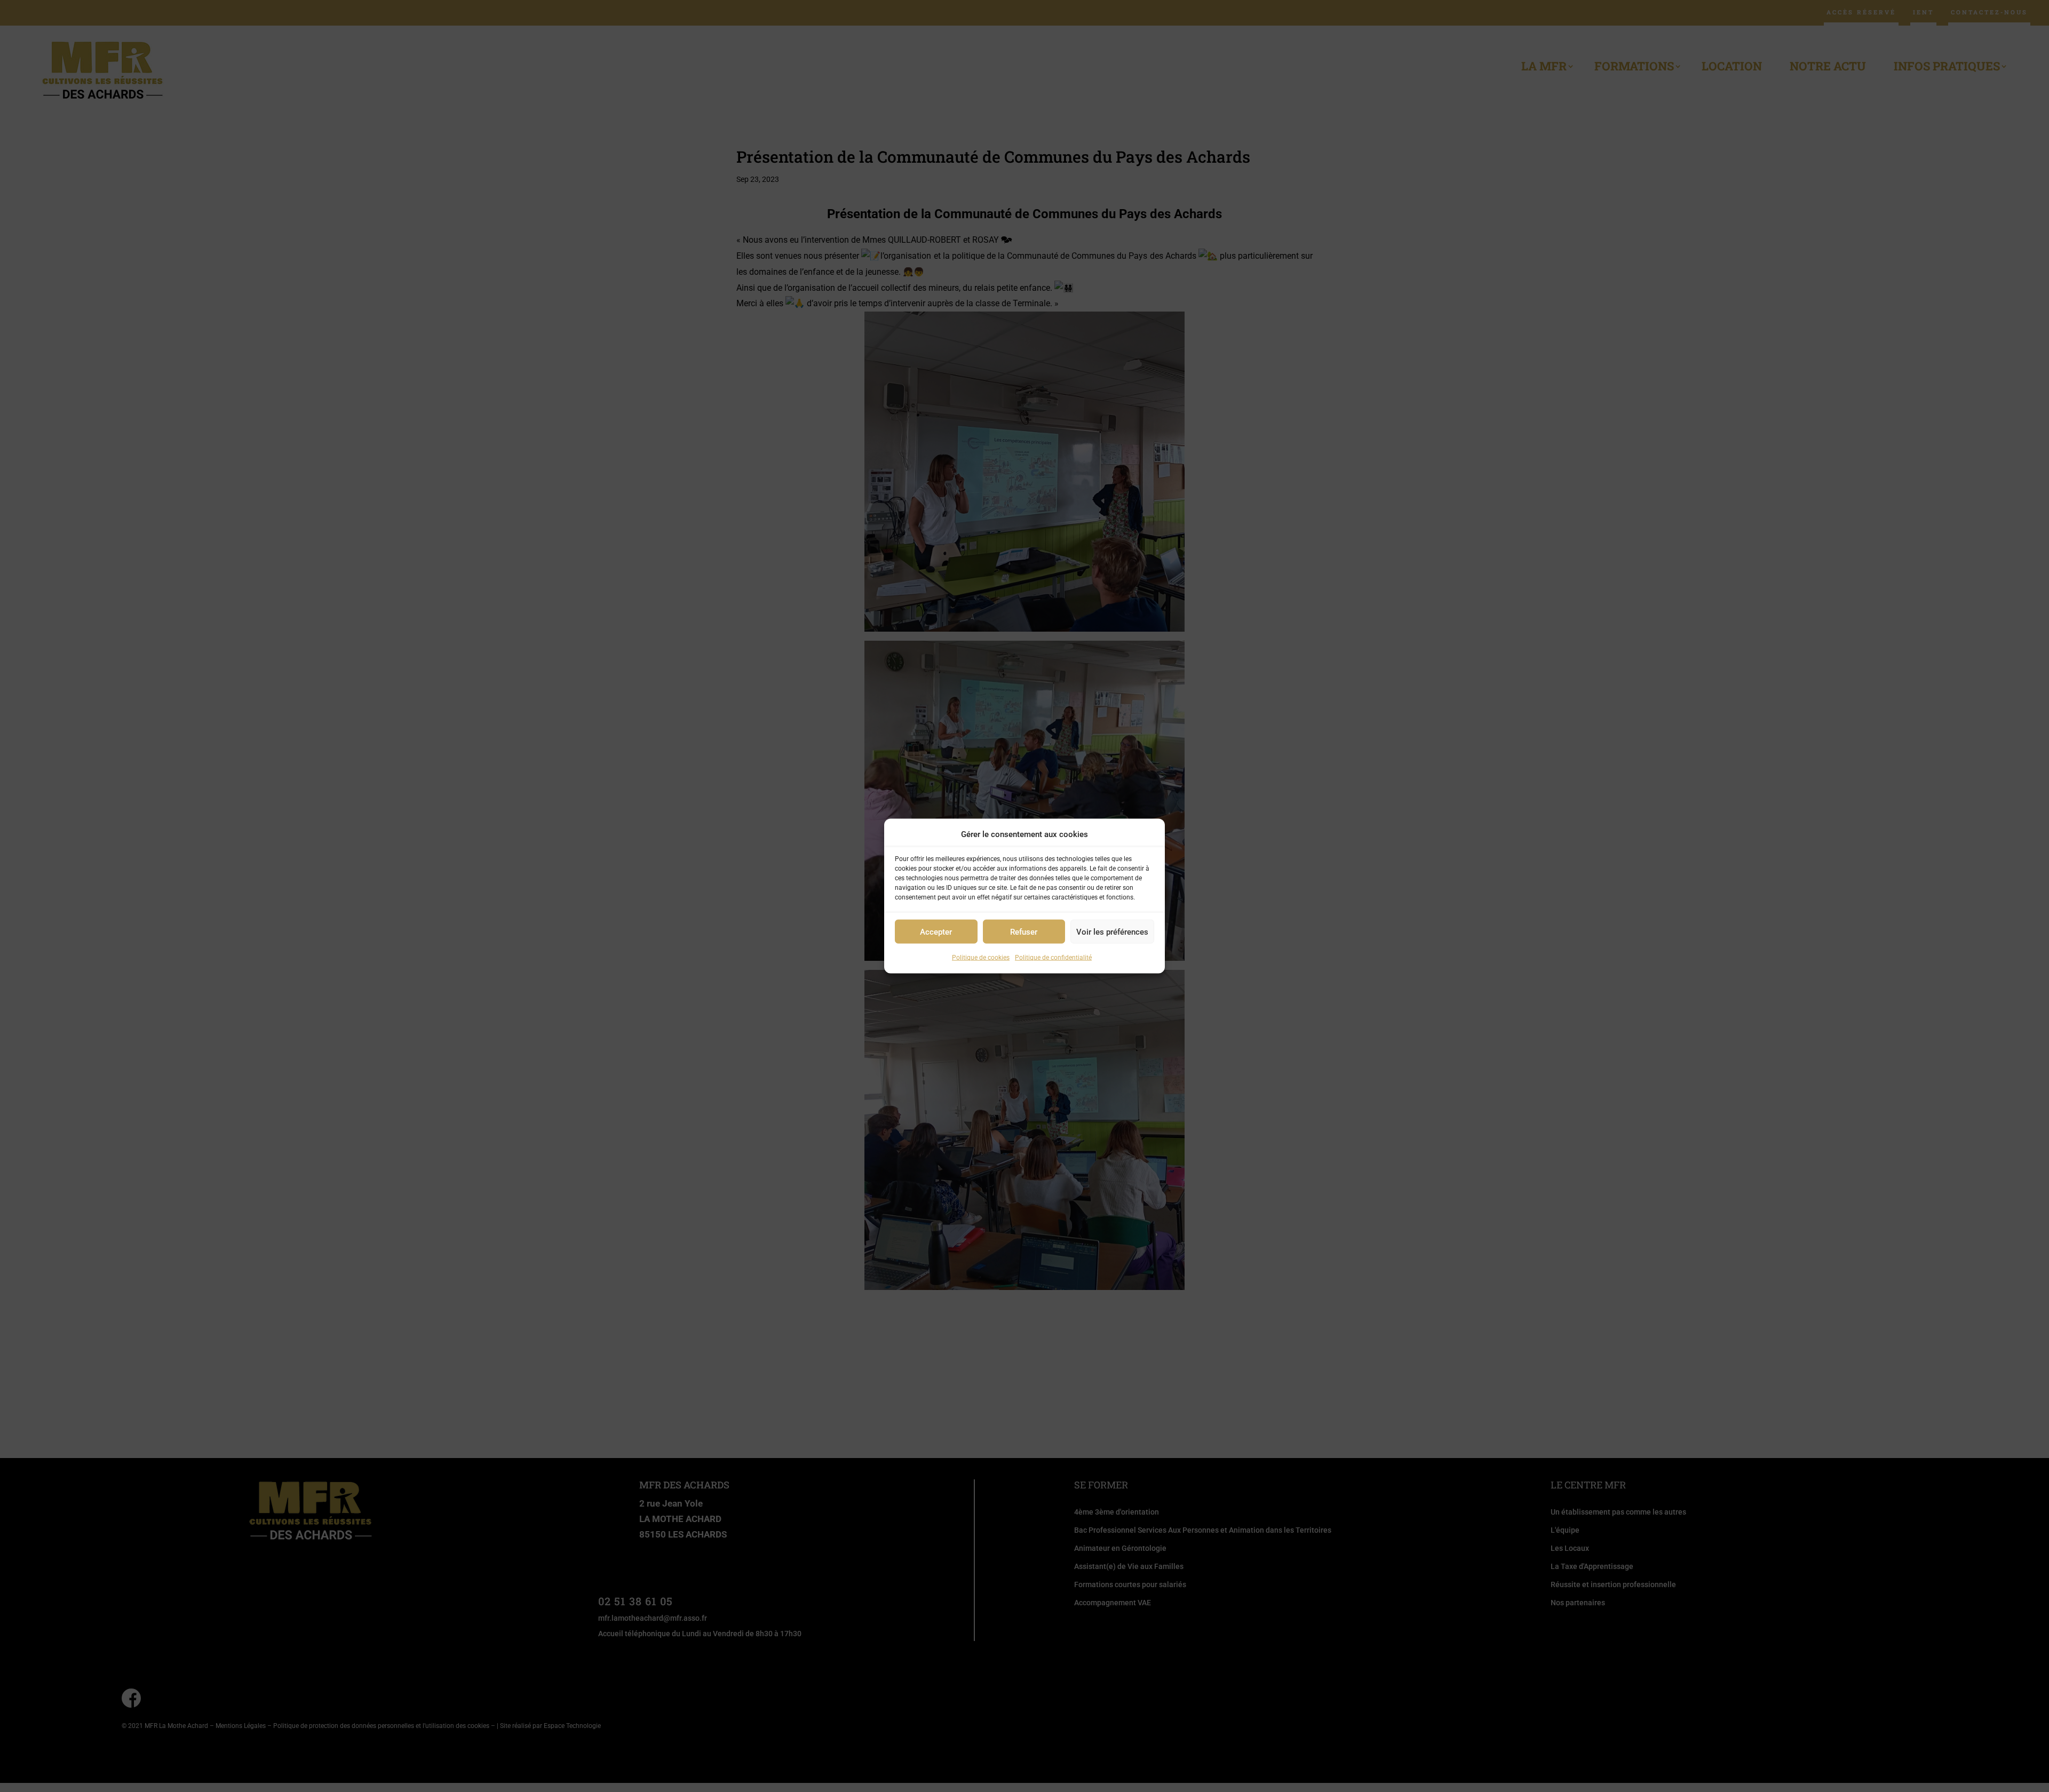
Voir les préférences (1112, 932)
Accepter (936, 932)
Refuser (1024, 932)
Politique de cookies (981, 958)
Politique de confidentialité (1053, 958)
